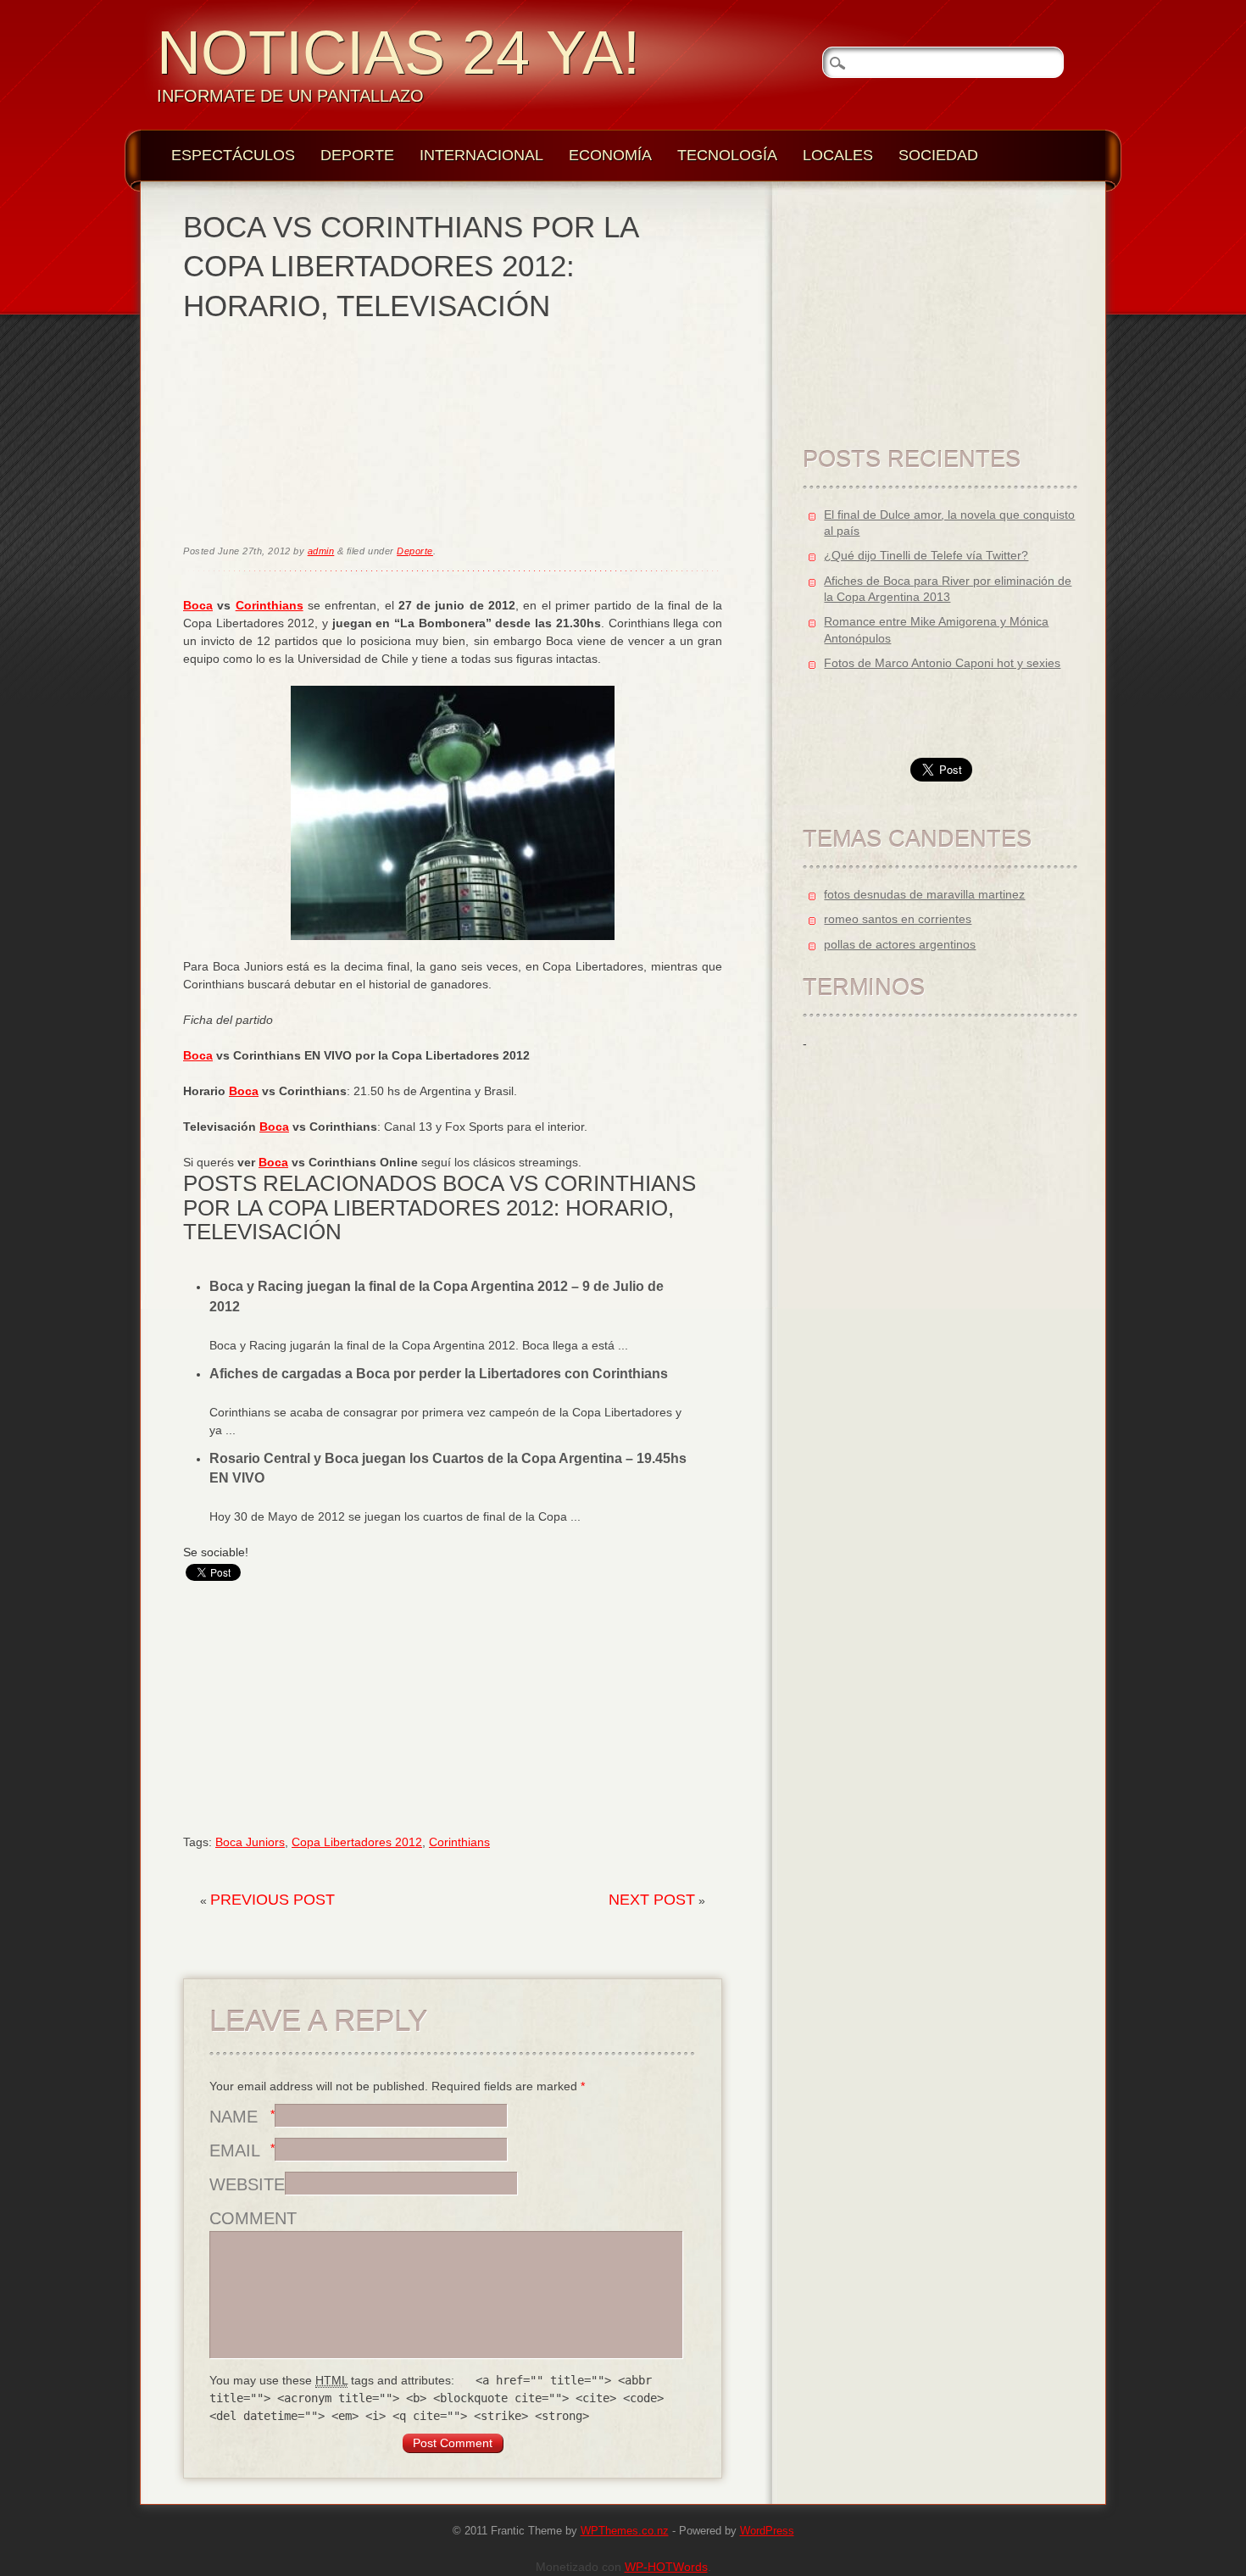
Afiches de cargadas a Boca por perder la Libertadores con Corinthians (439, 1374)
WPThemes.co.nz (625, 2531)
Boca (198, 605)
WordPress (767, 2531)
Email (235, 2150)
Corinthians (270, 605)
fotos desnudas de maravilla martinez (924, 894)
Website (247, 2184)
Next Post (652, 1900)
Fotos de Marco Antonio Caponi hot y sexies (942, 663)
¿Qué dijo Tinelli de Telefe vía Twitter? (926, 555)
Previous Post (273, 1900)
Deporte (357, 155)
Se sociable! (216, 1552)
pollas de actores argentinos (900, 944)
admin (321, 551)
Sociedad (938, 155)
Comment (253, 2218)
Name (234, 2117)
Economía (610, 155)
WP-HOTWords (666, 2567)
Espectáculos (233, 155)
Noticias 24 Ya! (398, 53)
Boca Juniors (250, 1842)
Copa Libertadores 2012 (357, 1842)
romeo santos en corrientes (898, 919)
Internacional (481, 155)
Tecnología (727, 155)
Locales (838, 155)
